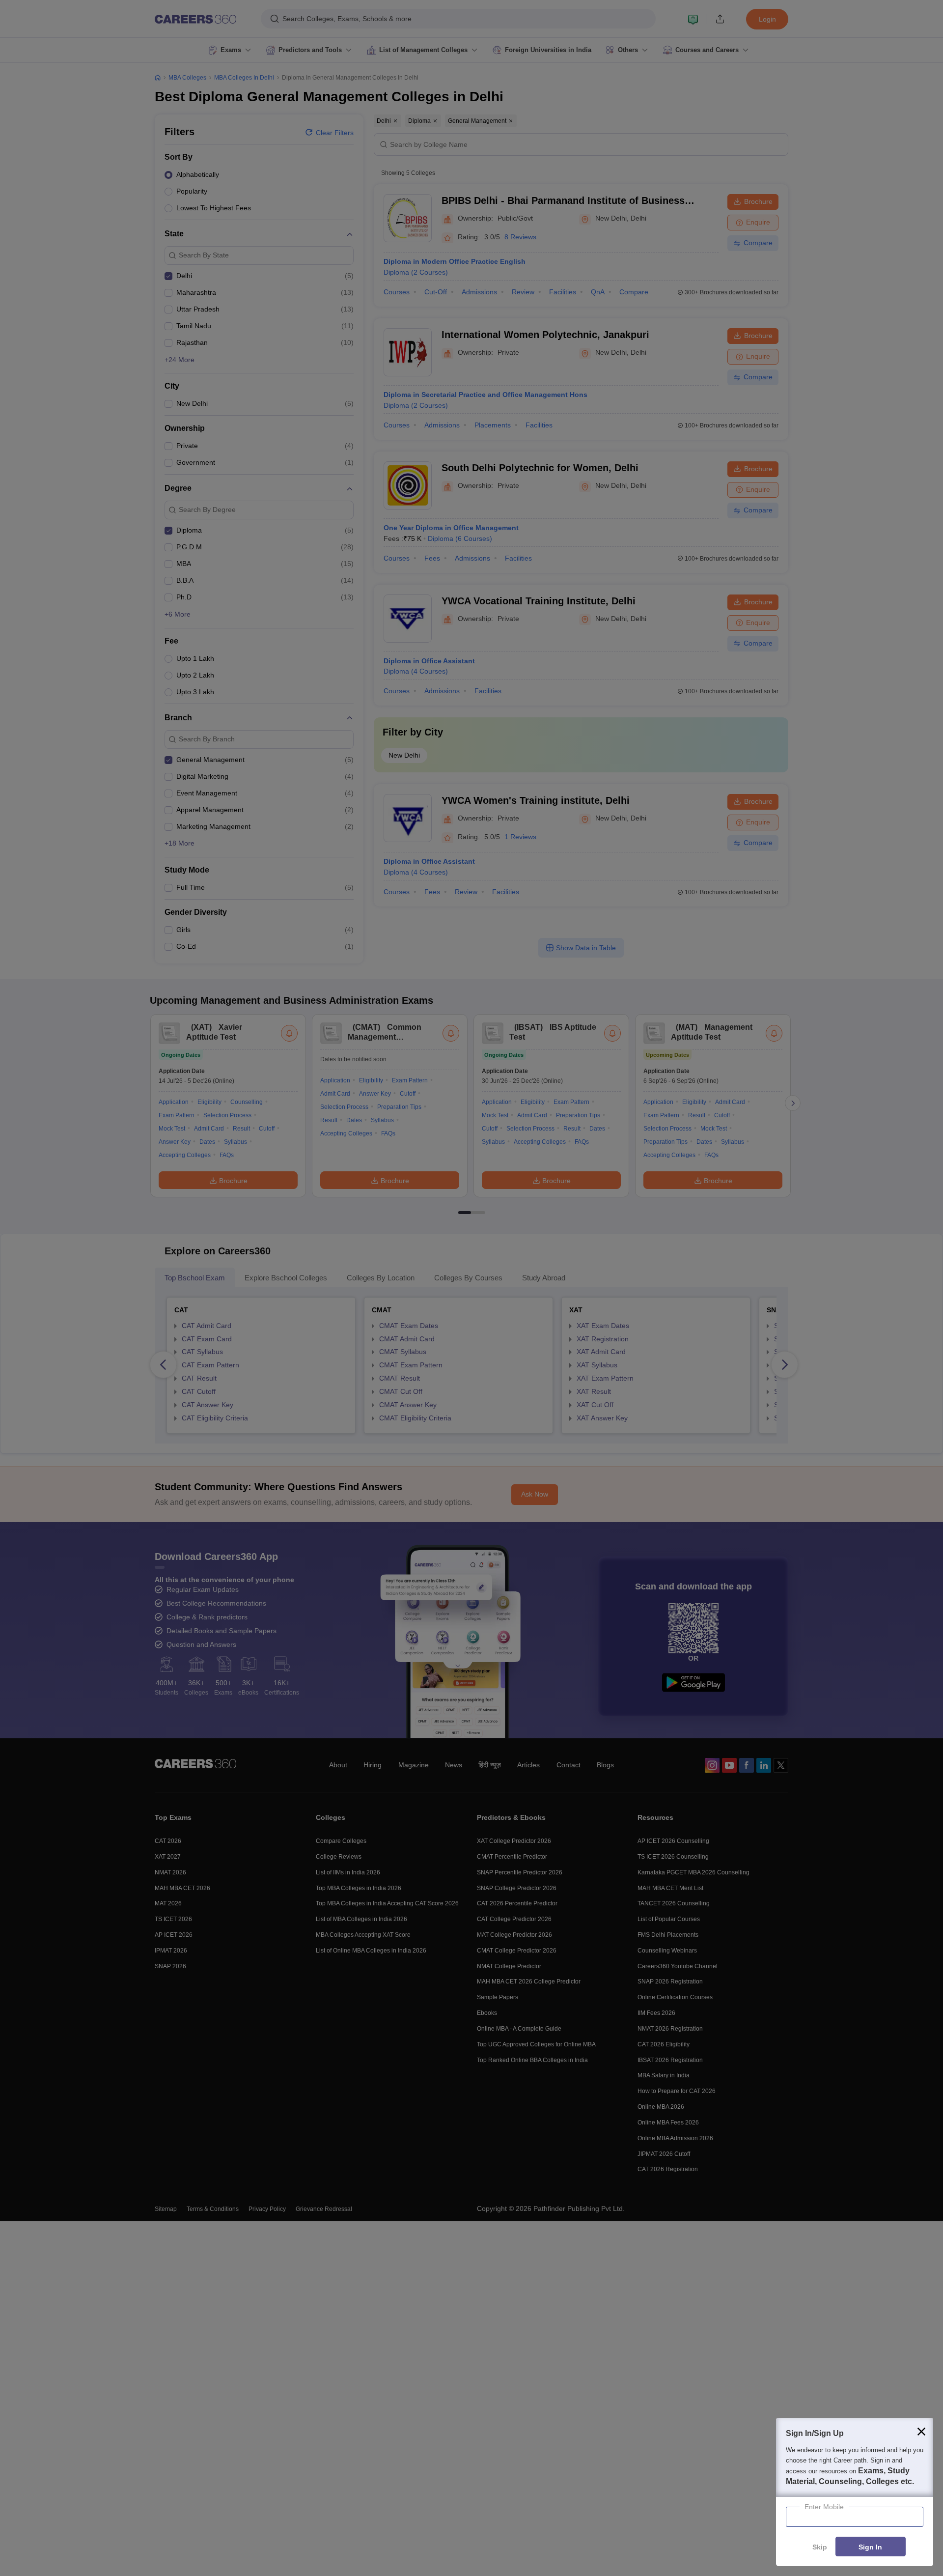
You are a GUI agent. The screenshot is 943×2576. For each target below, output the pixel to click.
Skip (820, 2547)
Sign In (870, 2547)
